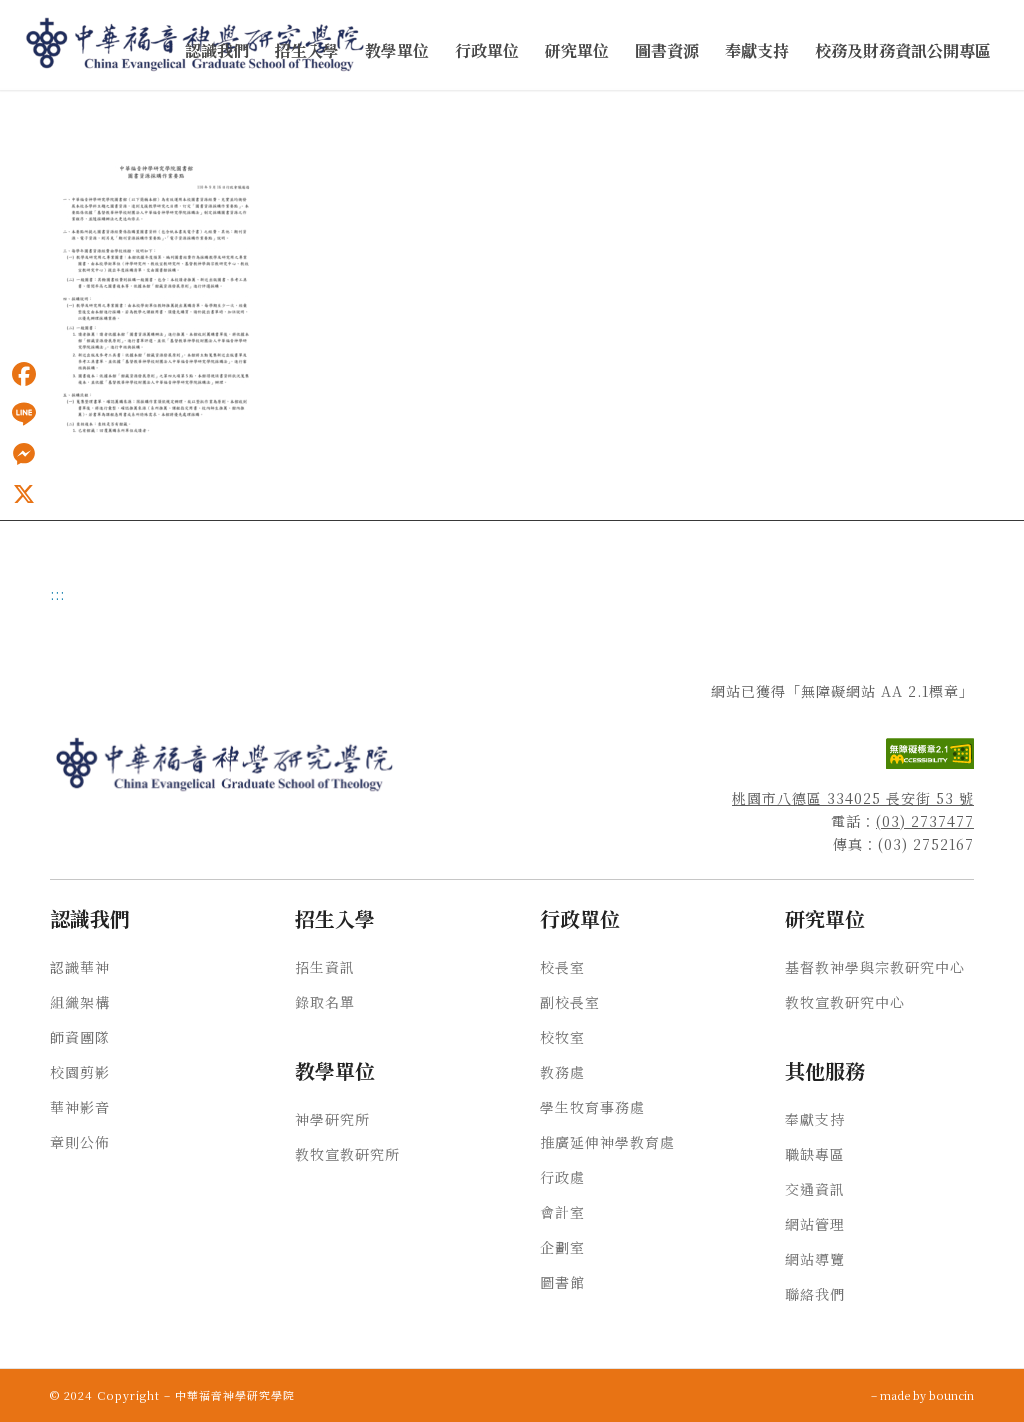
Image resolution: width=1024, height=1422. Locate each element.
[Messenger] (24, 454)
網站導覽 (815, 1259)
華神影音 (80, 1107)
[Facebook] (24, 374)
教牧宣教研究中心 (845, 1002)
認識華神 (80, 967)
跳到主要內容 (42, 111)
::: (6, 111)
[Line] (24, 414)
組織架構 (80, 1002)
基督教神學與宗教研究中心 (875, 967)
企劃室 (562, 1247)
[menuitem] (217, 51)
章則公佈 (80, 1142)
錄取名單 (325, 1002)
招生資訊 (325, 967)
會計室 (562, 1212)
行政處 (562, 1177)
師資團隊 (80, 1037)
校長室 (562, 967)
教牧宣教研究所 (347, 1154)
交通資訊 (815, 1189)
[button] (217, 51)
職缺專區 (815, 1154)
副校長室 (570, 1002)
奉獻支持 (815, 1119)
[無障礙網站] (930, 763)
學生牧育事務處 (592, 1107)
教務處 (562, 1072)
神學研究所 (332, 1119)
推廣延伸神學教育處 (607, 1142)
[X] (24, 494)
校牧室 (562, 1037)
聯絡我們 (815, 1294)
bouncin (951, 1395)
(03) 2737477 (925, 821)
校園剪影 (80, 1072)
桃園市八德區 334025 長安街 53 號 (853, 798)
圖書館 (562, 1282)
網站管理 (815, 1224)
